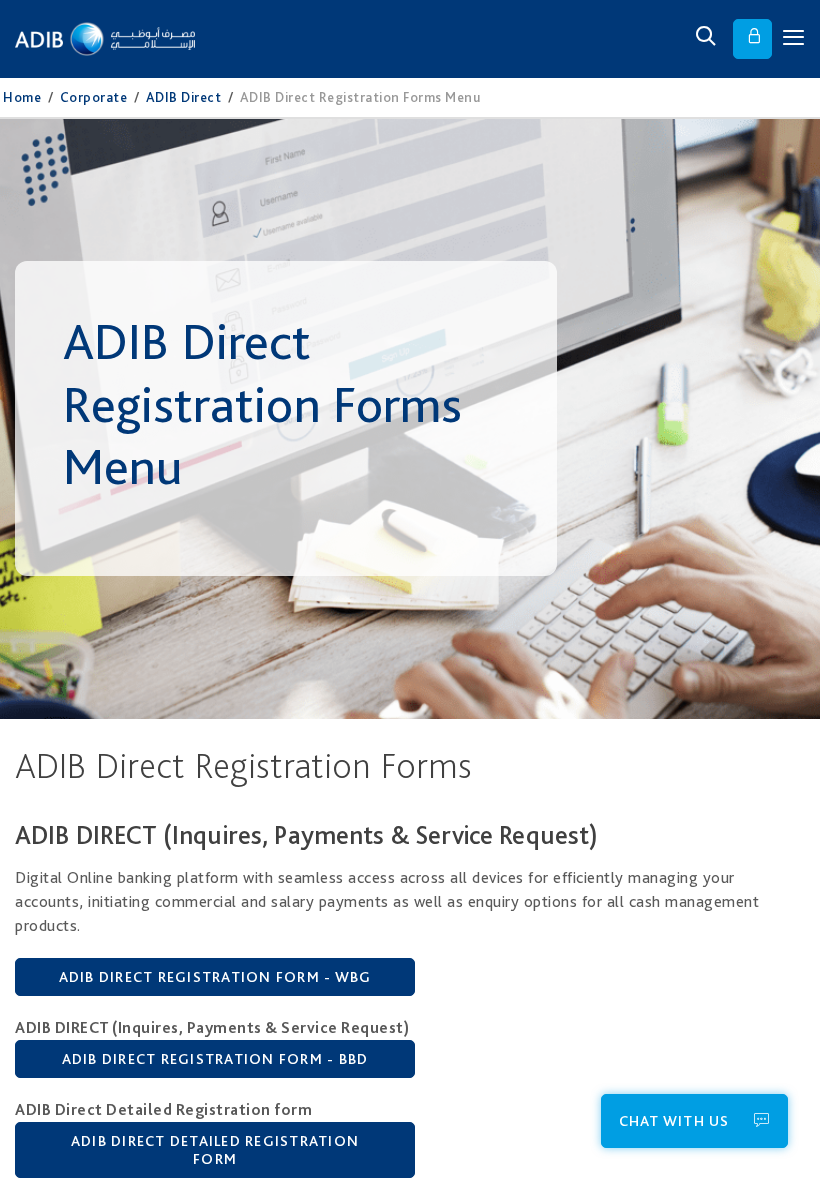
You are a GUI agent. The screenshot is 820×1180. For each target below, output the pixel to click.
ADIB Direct (184, 97)
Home (22, 97)
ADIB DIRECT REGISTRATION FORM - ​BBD (215, 1059)
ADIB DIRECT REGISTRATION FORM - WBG (215, 977)
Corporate (94, 97)
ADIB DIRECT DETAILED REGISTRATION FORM (215, 1150)
